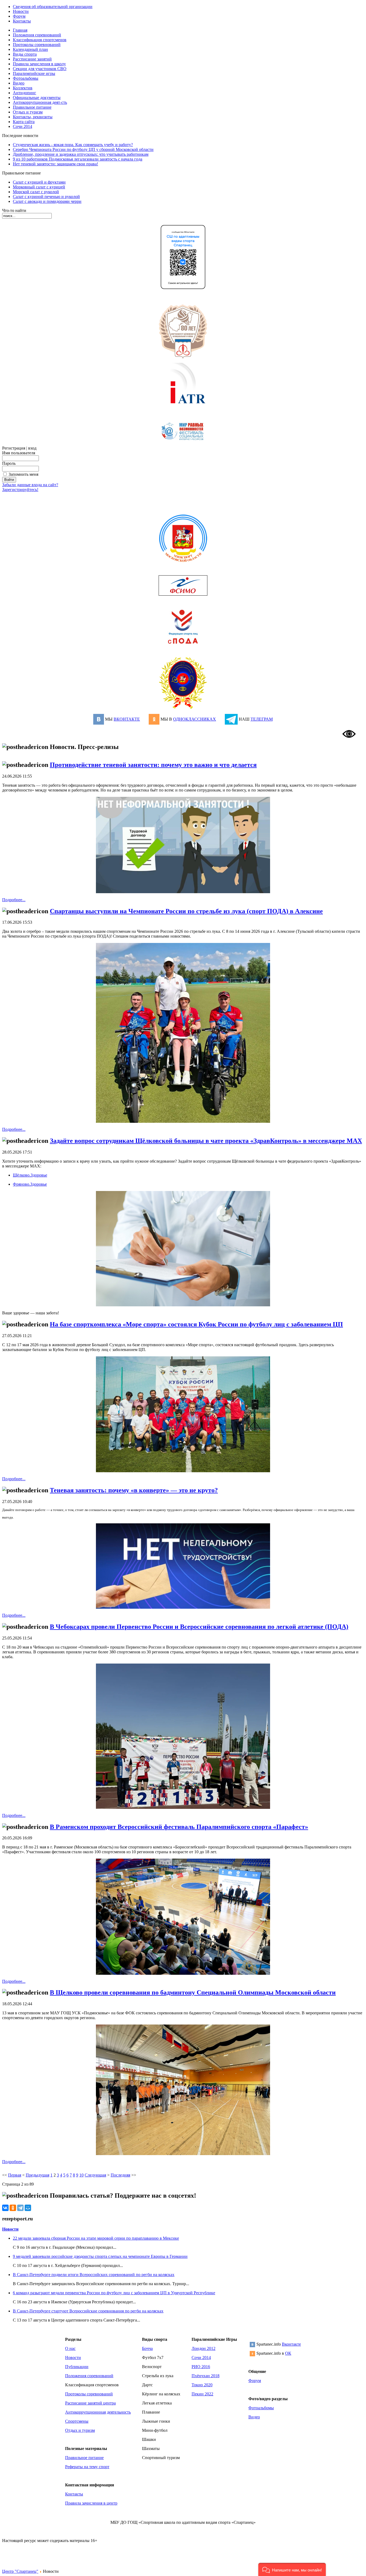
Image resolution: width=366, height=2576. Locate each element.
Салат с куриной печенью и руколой (46, 197)
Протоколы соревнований (89, 2394)
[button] (292, 2569)
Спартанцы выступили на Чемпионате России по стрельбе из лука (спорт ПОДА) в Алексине (186, 911)
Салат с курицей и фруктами (39, 182)
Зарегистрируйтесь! (20, 490)
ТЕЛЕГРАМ (262, 719)
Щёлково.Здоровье (30, 1175)
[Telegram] (20, 2208)
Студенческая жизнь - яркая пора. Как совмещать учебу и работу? (73, 145)
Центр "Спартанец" (20, 2571)
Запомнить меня (23, 474)
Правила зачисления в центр (91, 2503)
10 (81, 2175)
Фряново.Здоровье (30, 1184)
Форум (255, 2381)
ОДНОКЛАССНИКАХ (195, 719)
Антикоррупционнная (85, 2412)
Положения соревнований (89, 2376)
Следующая (95, 2175)
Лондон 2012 (203, 2348)
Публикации (77, 2367)
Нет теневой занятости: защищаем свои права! (55, 164)
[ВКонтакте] (5, 2208)
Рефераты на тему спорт (87, 2467)
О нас (70, 2348)
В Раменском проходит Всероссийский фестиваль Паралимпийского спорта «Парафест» (179, 1827)
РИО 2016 (201, 2367)
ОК (288, 2353)
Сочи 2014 (201, 2358)
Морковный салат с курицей (39, 187)
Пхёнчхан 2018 (206, 2376)
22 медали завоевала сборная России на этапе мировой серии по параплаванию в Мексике (96, 2238)
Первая (15, 2175)
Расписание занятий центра (90, 2403)
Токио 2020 (202, 2385)
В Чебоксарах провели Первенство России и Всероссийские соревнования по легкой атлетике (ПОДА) (199, 1627)
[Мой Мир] (28, 2208)
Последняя (120, 2175)
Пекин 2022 (202, 2394)
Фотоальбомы (261, 2408)
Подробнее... (14, 900)
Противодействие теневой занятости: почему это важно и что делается (153, 765)
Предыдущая (38, 2175)
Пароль (9, 463)
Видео (254, 2417)
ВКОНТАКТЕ (127, 719)
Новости (10, 2229)
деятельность (119, 2412)
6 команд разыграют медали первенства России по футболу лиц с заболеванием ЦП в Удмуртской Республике (114, 2293)
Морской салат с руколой (36, 192)
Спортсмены (77, 2421)
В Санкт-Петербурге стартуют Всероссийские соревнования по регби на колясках (88, 2311)
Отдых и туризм (80, 2430)
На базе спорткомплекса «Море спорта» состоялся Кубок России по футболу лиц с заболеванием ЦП (196, 1324)
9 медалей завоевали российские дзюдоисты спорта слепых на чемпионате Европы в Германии (100, 2256)
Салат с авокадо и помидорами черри (47, 201)
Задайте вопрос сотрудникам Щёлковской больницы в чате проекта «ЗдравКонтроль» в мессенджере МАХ (206, 1141)
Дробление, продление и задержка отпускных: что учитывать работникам (81, 154)
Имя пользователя (19, 453)
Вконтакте (291, 2344)
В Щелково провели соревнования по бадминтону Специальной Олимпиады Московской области (193, 1992)
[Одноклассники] (13, 2208)
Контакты (74, 2494)
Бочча (147, 2348)
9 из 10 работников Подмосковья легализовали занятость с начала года (78, 159)
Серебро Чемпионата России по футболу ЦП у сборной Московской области (83, 149)
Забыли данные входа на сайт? (30, 485)
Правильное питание (84, 2458)
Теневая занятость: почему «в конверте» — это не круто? (134, 1490)
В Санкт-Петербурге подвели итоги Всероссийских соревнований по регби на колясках (94, 2275)
